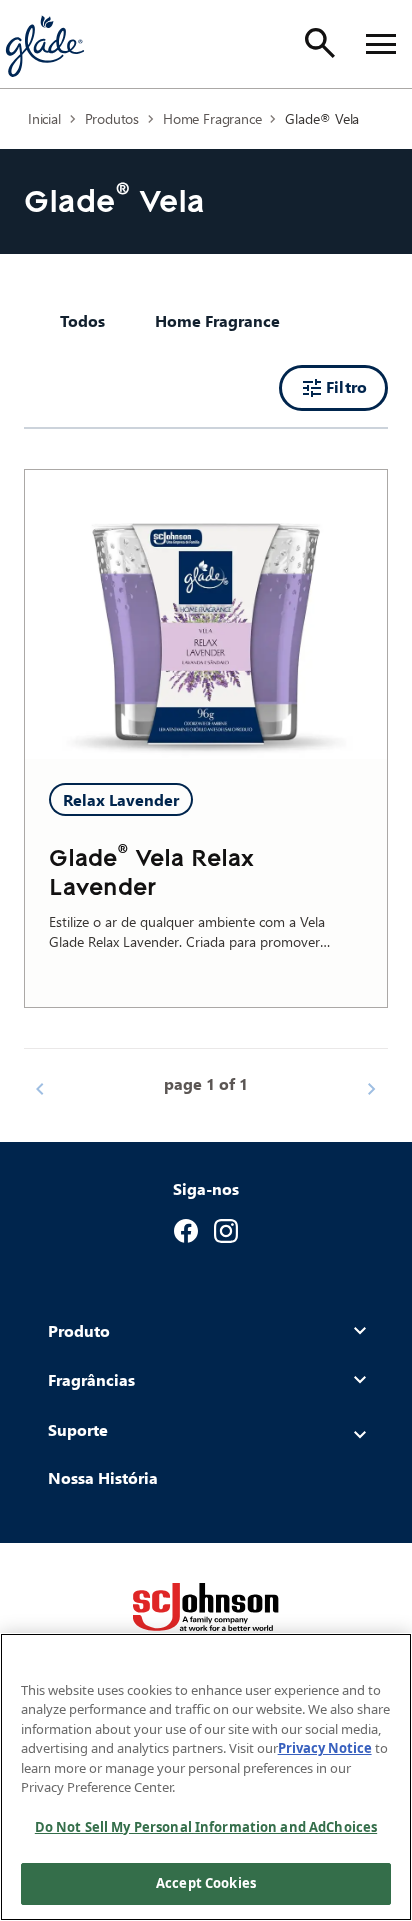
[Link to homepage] (44, 44)
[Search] (320, 43)
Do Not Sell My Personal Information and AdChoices (206, 1827)
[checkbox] (217, 321)
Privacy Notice (325, 1748)
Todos (82, 320)
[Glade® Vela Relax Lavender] (206, 615)
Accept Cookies (206, 1883)
